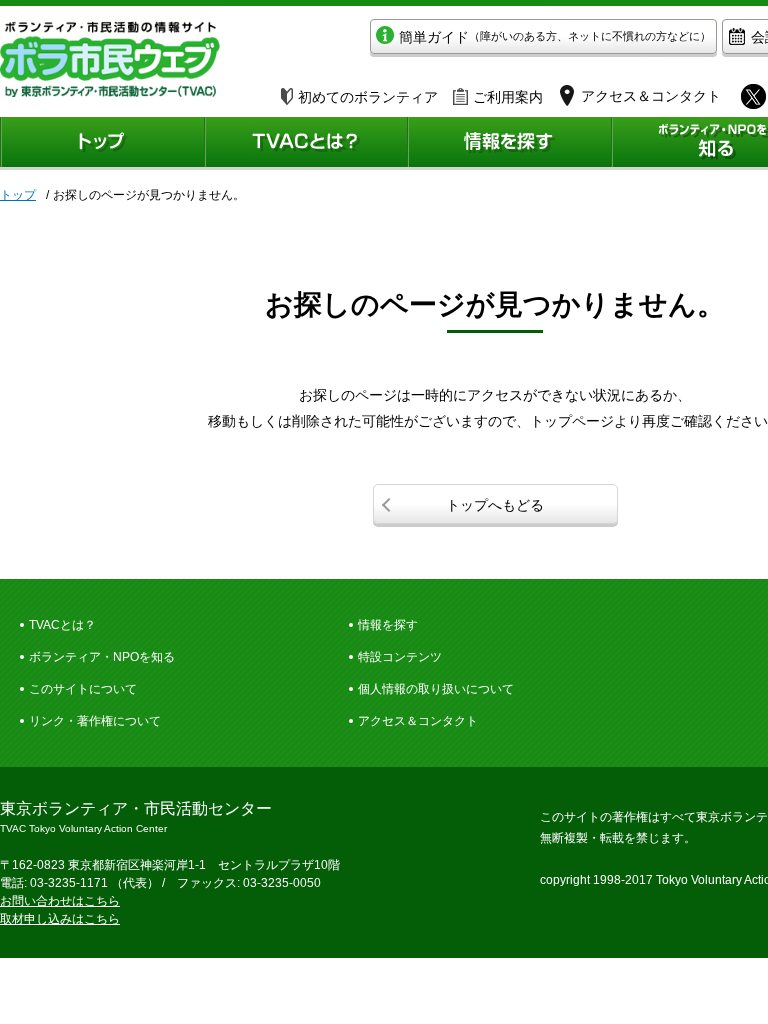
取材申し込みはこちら (60, 919)
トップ (18, 195)
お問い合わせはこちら (60, 901)
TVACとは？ (62, 625)
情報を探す (388, 625)
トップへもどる (495, 505)
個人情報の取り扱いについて (436, 689)
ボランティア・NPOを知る (102, 657)
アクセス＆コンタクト (418, 721)
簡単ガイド (555, 37)
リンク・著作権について (95, 721)
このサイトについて (83, 689)
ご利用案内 (508, 97)
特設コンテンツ (400, 657)
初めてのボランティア (368, 97)
